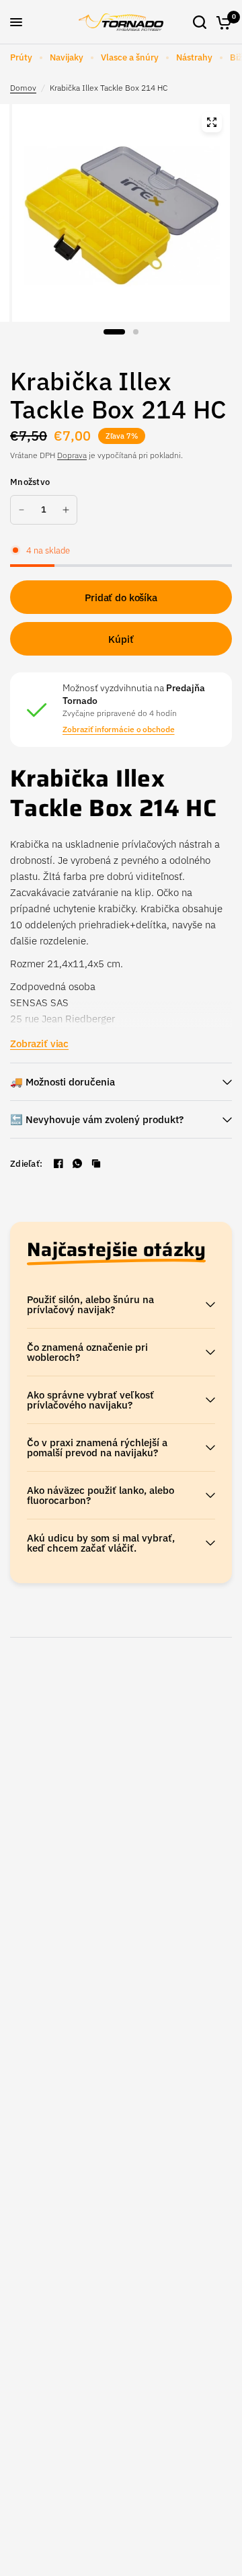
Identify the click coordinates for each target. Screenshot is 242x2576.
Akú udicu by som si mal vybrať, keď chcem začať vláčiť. (101, 1543)
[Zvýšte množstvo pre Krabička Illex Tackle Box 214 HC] (66, 510)
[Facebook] (58, 1163)
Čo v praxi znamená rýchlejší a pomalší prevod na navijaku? (97, 1448)
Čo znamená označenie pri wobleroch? (87, 1352)
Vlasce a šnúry (130, 57)
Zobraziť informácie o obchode (119, 729)
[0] (221, 22)
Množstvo (30, 482)
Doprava (72, 455)
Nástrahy (194, 57)
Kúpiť (121, 639)
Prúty (21, 57)
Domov (23, 88)
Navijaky (67, 57)
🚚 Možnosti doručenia (63, 1082)
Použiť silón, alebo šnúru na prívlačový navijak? (90, 1304)
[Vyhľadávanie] (200, 22)
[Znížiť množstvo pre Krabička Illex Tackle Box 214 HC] (22, 510)
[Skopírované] (96, 1163)
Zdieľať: (26, 1164)
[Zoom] (212, 122)
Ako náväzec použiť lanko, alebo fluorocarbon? (100, 1495)
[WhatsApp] (77, 1163)
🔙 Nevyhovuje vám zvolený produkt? (97, 1119)
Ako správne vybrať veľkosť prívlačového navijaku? (90, 1400)
